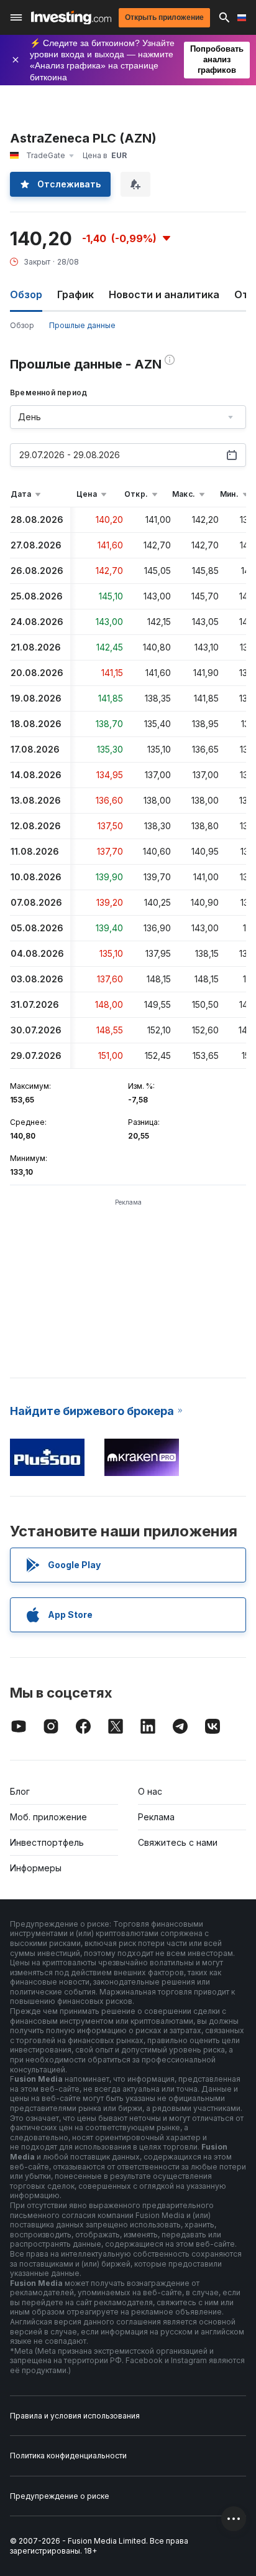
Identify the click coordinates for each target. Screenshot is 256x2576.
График (75, 294)
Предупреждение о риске (60, 2496)
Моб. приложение (48, 1817)
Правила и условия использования (75, 2416)
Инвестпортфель (47, 1842)
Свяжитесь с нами (178, 1842)
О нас (150, 1791)
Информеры (36, 1868)
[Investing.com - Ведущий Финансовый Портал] (71, 18)
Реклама (156, 1817)
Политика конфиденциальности (68, 2456)
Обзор (22, 325)
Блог (20, 1791)
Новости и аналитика (164, 294)
